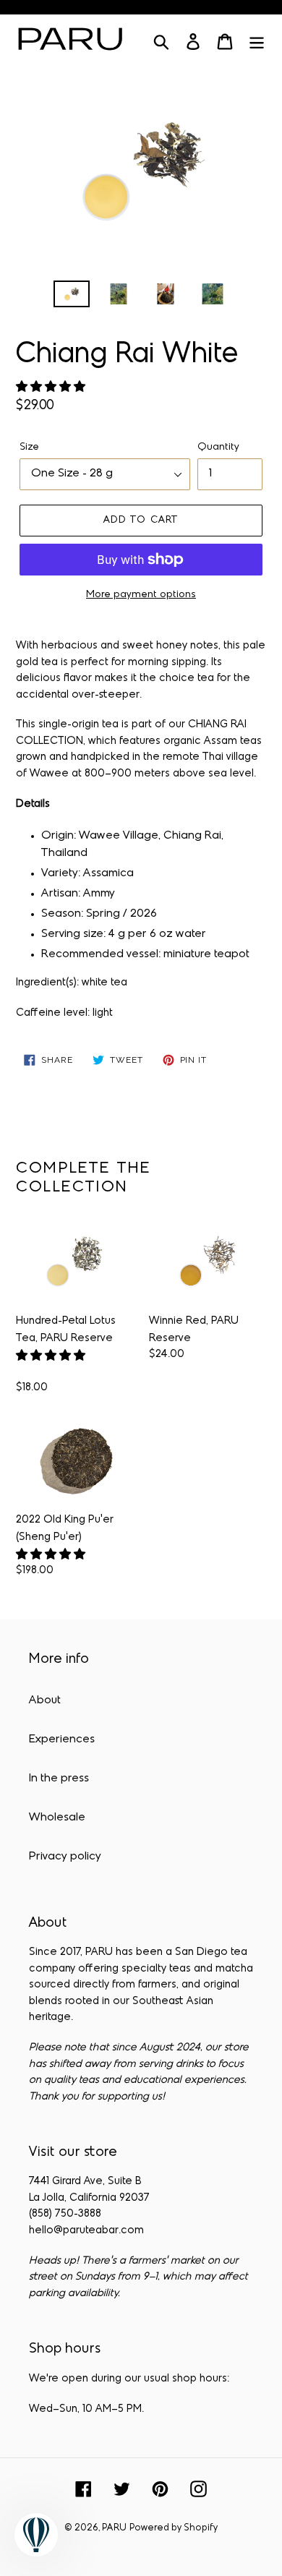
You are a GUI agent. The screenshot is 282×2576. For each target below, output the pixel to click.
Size (29, 447)
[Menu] (257, 42)
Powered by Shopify (174, 2528)
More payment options (141, 595)
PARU (114, 2528)
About (45, 1700)
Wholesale (57, 1818)
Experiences (62, 1740)
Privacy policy (65, 1857)
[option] (72, 296)
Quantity (218, 447)
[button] (52, 388)
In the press (59, 1779)
